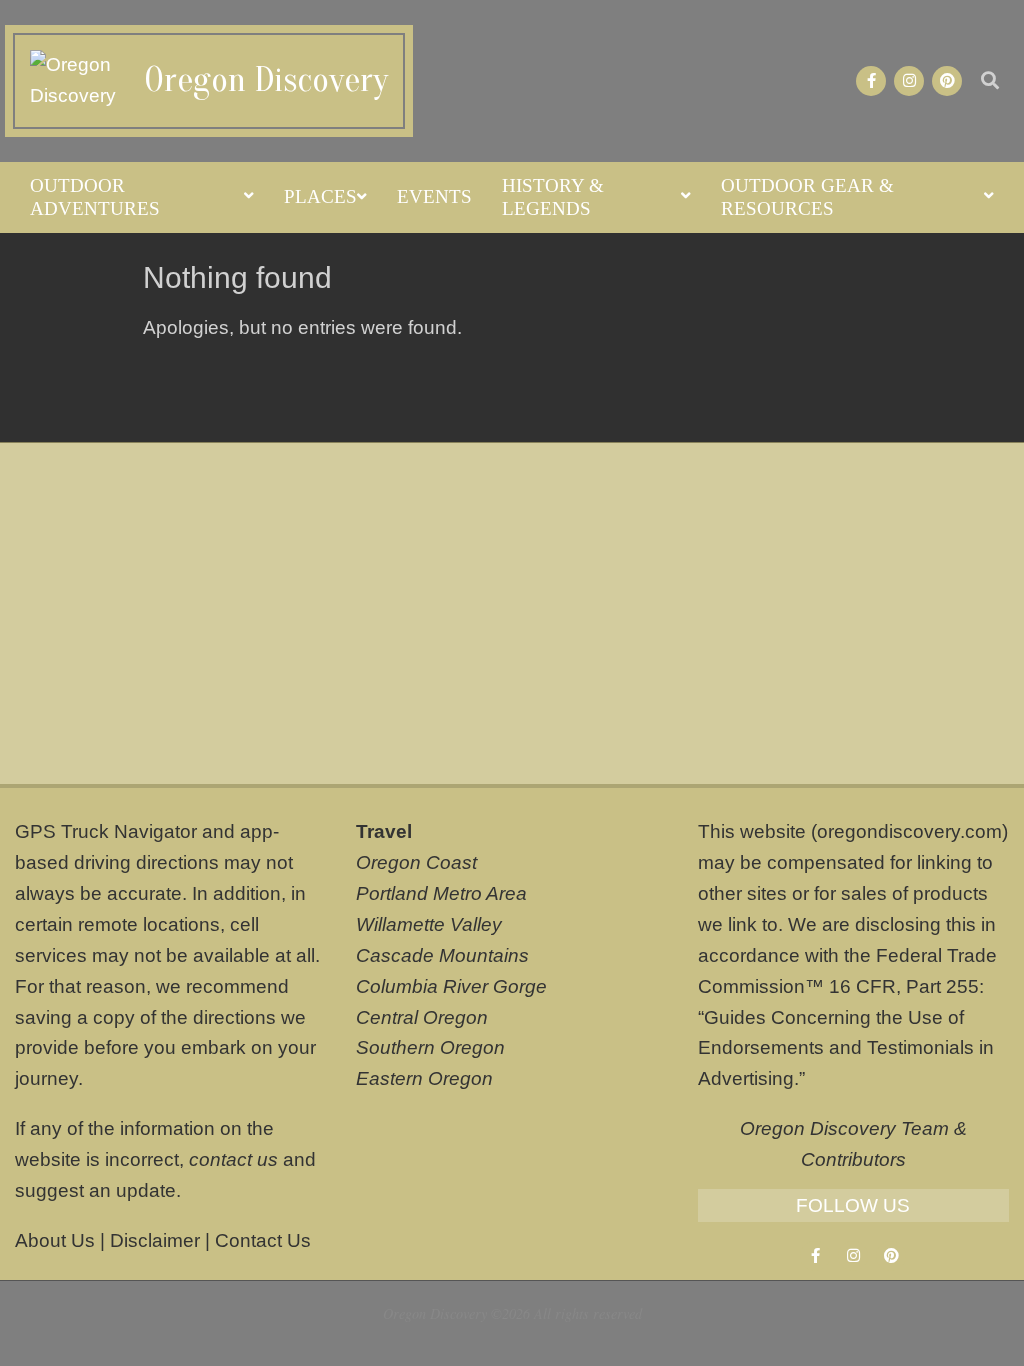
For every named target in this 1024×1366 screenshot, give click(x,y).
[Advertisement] (512, 613)
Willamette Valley (429, 924)
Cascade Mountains (442, 955)
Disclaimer (155, 1240)
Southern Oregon (430, 1047)
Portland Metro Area (441, 893)
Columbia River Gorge (451, 986)
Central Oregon (422, 1017)
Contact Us (263, 1240)
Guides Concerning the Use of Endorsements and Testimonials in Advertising (846, 1048)
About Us (55, 1240)
